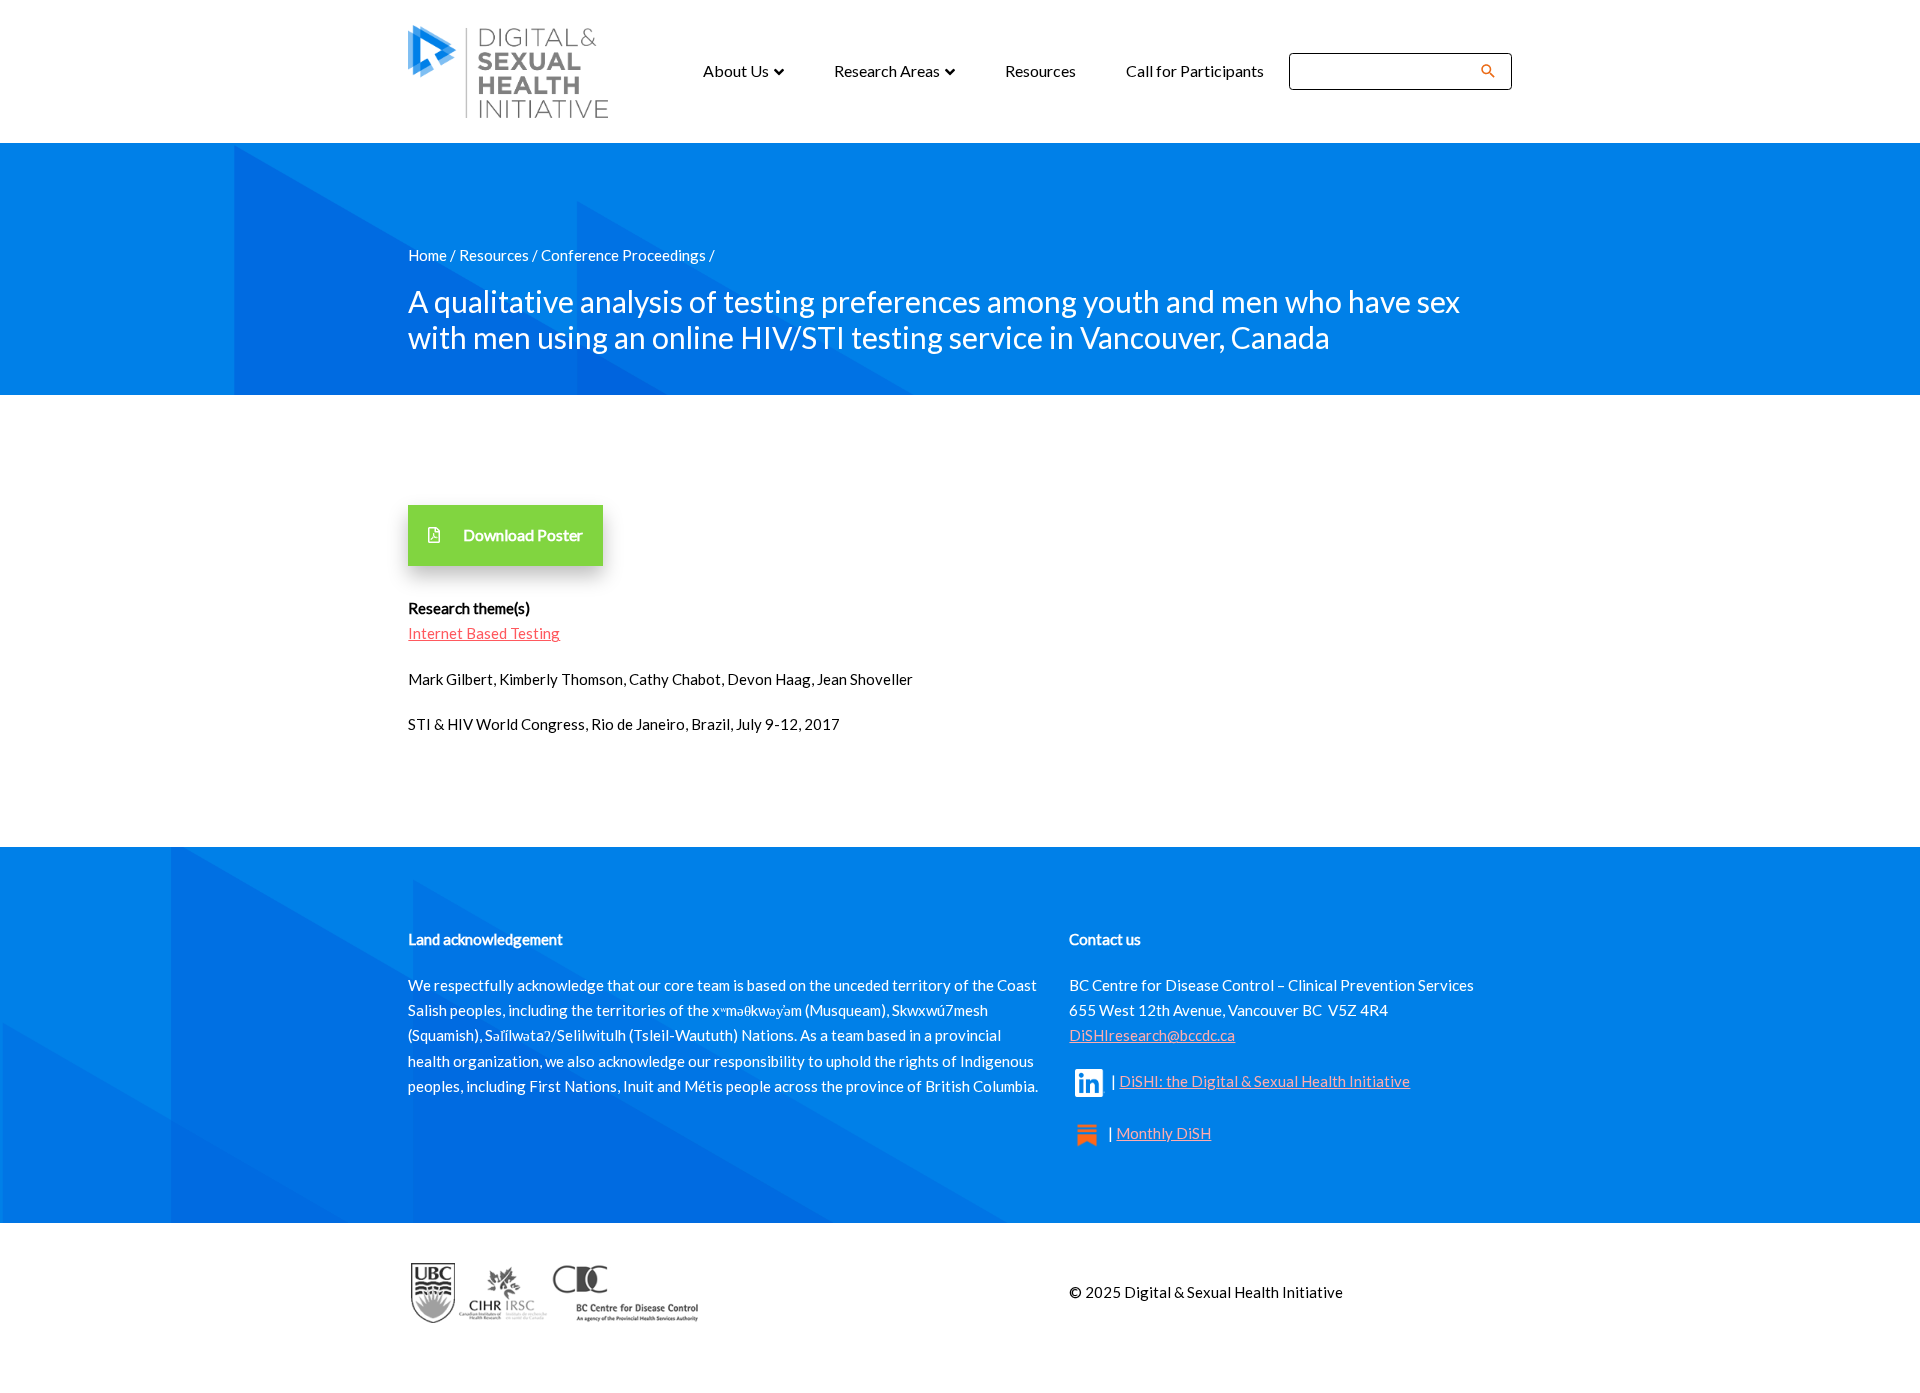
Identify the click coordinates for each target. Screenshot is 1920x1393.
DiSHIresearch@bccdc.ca (1152, 1035)
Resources (1040, 70)
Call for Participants (1195, 70)
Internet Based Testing (484, 633)
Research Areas (888, 70)
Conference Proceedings (623, 255)
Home (427, 255)
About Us (737, 70)
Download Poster (523, 534)
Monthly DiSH (1163, 1133)
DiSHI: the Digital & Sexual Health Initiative (1264, 1081)
